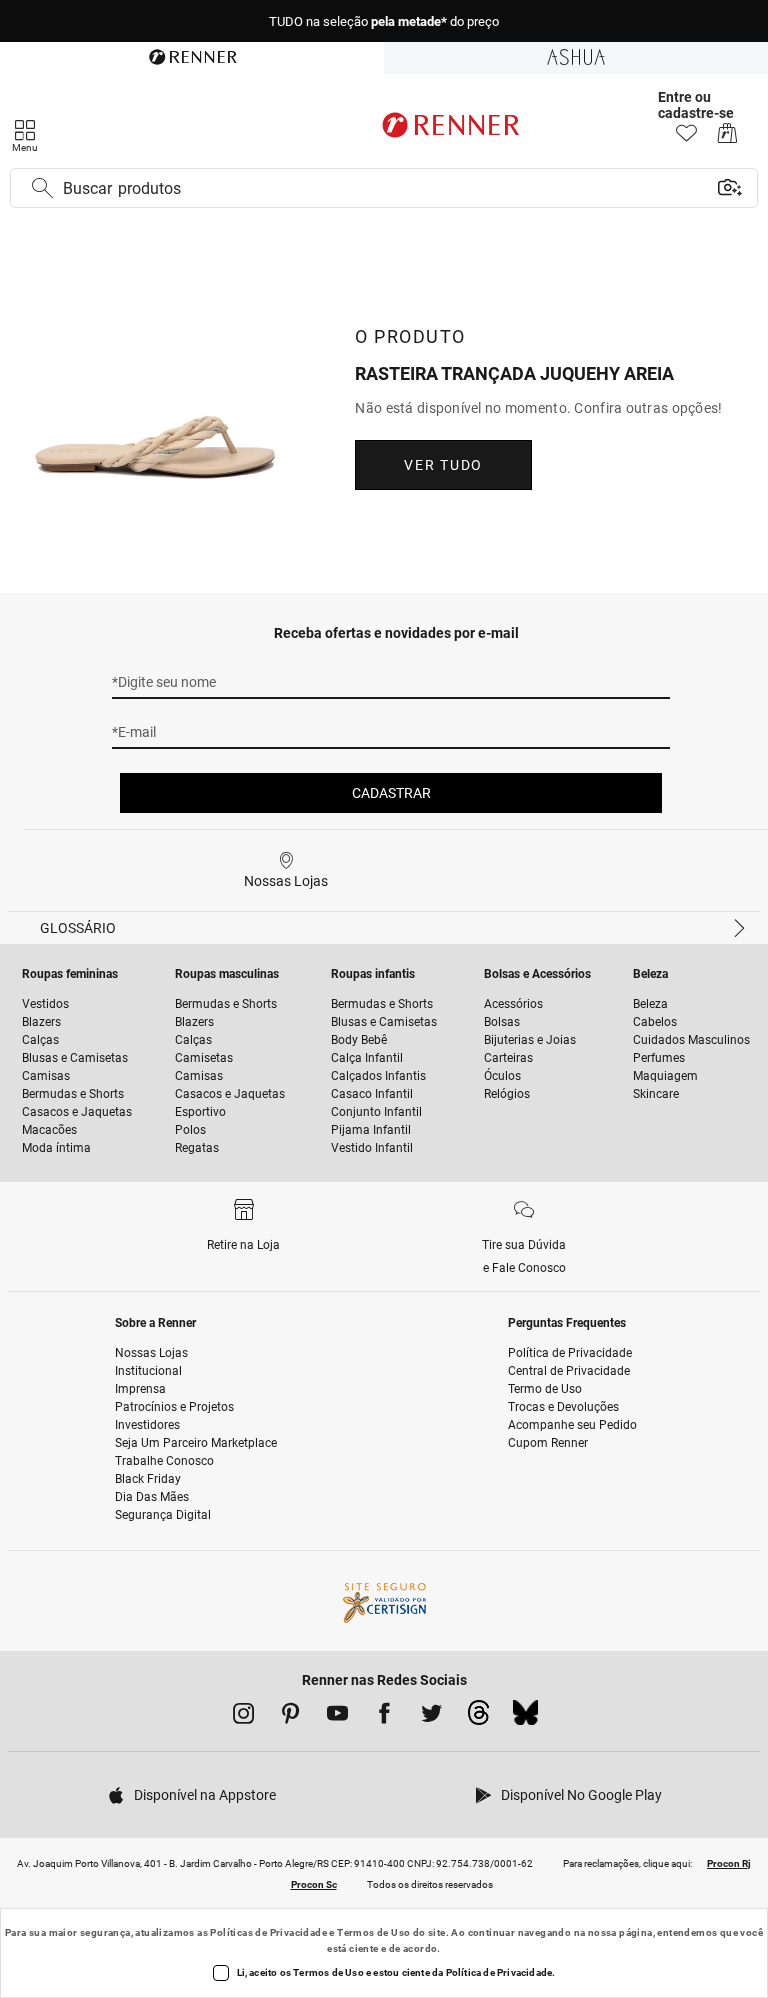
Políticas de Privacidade (268, 1932)
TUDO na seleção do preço (384, 21)
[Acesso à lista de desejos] (686, 138)
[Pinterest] (290, 1717)
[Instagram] (243, 1717)
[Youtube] (337, 1717)
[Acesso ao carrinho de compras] (727, 138)
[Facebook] (384, 1717)
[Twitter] (431, 1717)
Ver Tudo (443, 465)
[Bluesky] (525, 1718)
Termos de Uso (373, 1932)
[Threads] (478, 1718)
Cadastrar (391, 793)
